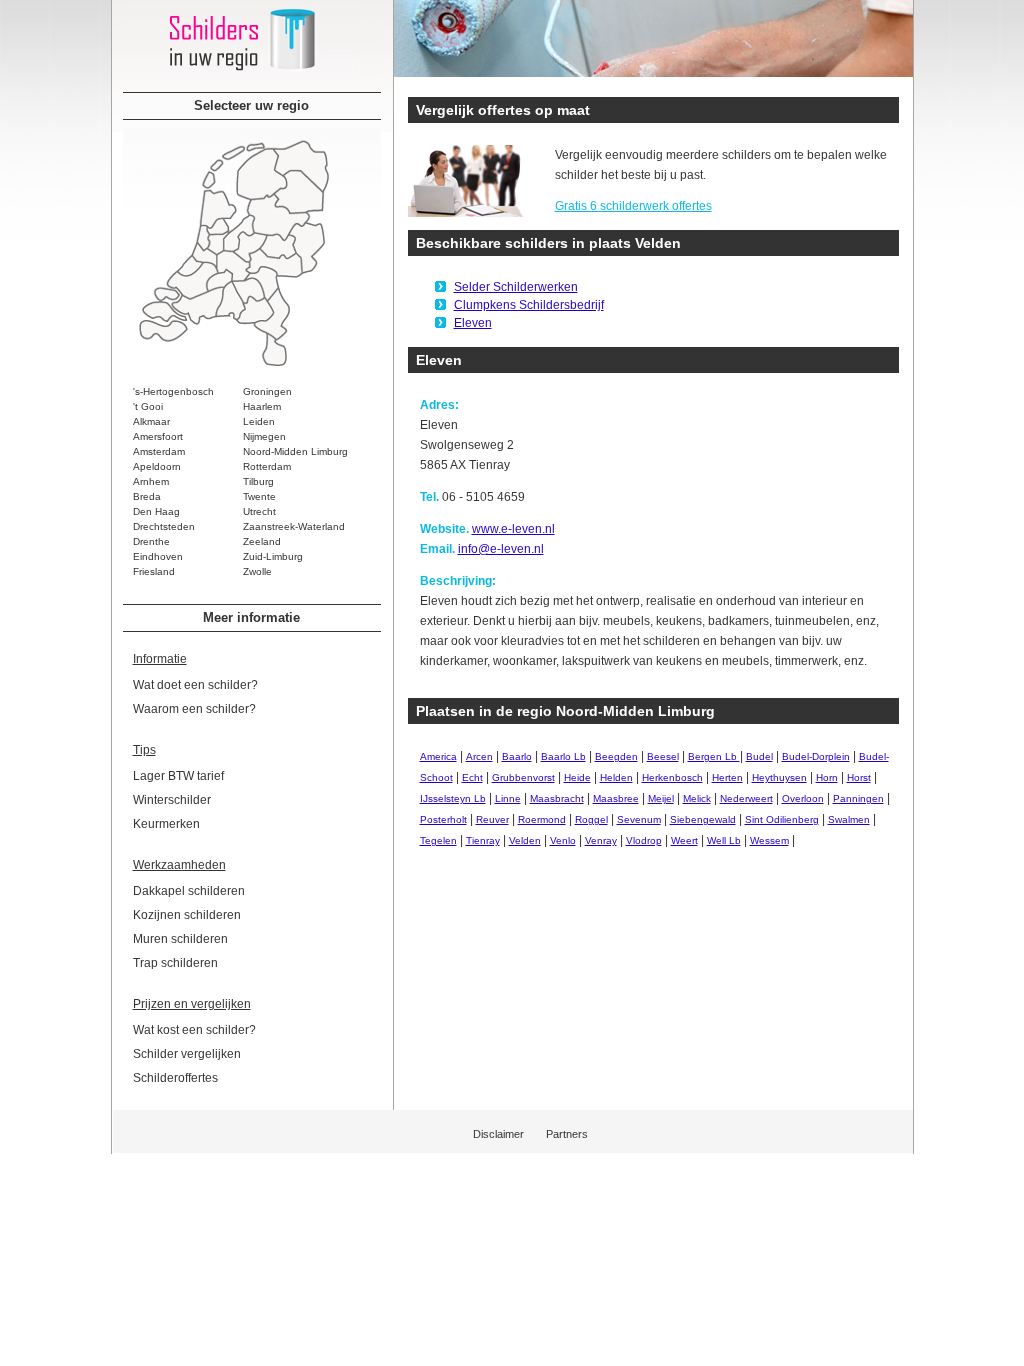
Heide (577, 777)
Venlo (563, 840)
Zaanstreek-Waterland (294, 526)
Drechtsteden (164, 526)
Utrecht (259, 511)
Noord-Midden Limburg (295, 451)
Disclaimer (498, 1134)
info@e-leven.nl (501, 549)
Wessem (769, 840)
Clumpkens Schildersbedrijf (529, 305)
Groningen (267, 391)
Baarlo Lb (563, 756)
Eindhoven (158, 556)
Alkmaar (151, 421)
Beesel (663, 756)
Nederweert (746, 798)
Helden (616, 777)
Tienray (483, 840)
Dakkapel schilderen (189, 891)
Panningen (858, 798)
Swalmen (849, 819)
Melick (697, 798)
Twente (259, 496)
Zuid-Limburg (273, 556)
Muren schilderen (180, 939)
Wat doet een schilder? (195, 685)
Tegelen (438, 840)
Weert (684, 840)
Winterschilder (172, 800)
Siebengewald (703, 819)
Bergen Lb (714, 756)
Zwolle (257, 571)
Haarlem (262, 406)
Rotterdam (267, 466)
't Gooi (148, 406)
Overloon (803, 798)
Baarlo (517, 756)
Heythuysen (779, 777)
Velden (525, 840)
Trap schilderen (175, 963)
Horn (827, 777)
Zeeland (262, 541)
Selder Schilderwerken (516, 287)
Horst (859, 777)
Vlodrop (644, 840)
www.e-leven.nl (513, 529)
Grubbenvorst (523, 777)
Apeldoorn (157, 466)
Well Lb (724, 840)
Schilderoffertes (175, 1078)
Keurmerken (166, 824)
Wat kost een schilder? (194, 1030)
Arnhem (151, 481)
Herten (727, 777)
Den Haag (156, 511)
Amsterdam (159, 451)
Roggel (591, 819)
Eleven (473, 323)
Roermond (542, 819)
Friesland (154, 571)
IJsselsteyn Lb (453, 798)
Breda (147, 496)
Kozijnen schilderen (187, 915)
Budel (759, 756)
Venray (601, 840)
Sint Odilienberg (782, 819)
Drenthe (151, 541)
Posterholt (443, 819)
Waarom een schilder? (194, 709)
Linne (508, 798)
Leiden (259, 421)
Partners (567, 1134)
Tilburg (258, 481)
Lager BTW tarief (178, 776)
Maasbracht (557, 798)
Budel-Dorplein (816, 756)
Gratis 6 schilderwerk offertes (633, 206)
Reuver (492, 819)
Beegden (616, 756)
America (438, 756)
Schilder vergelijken (187, 1054)
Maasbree (616, 798)
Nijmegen (264, 436)
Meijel (661, 798)
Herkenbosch (672, 777)
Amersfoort (158, 436)
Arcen (479, 756)
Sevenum (639, 819)
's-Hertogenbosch (173, 391)
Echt (472, 777)
